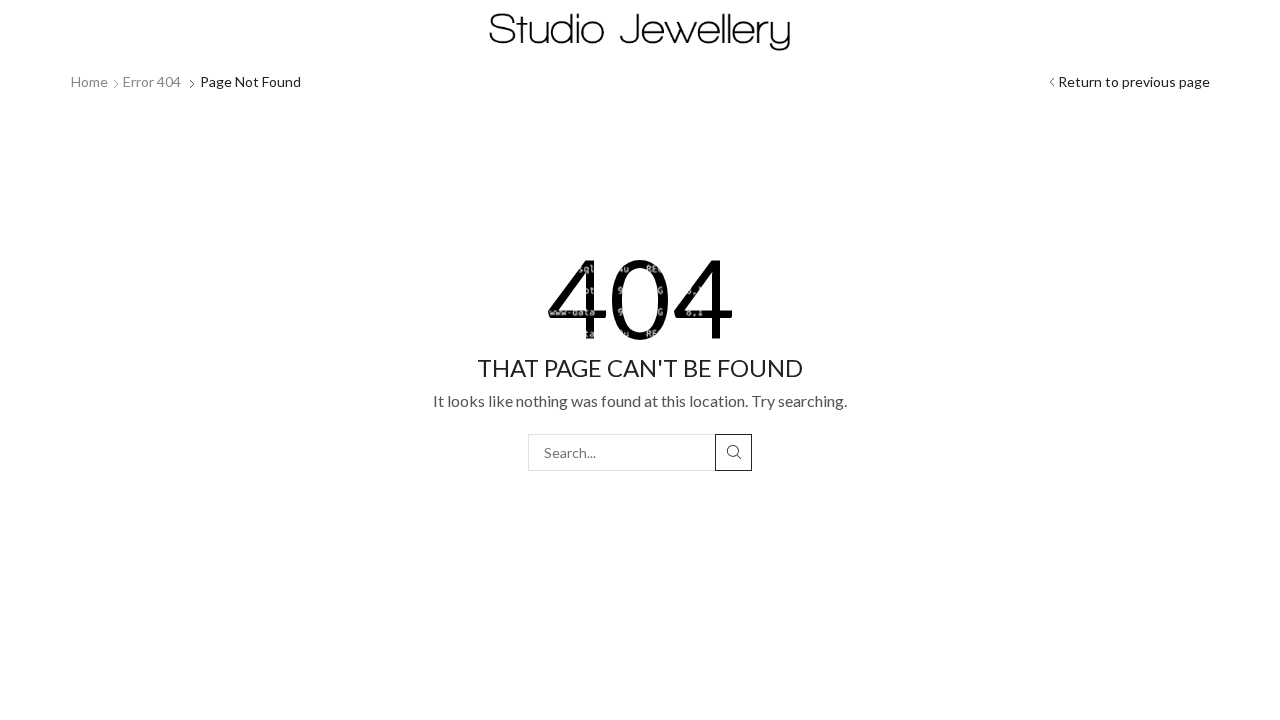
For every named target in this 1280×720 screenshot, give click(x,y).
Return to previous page (1134, 81)
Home (89, 81)
